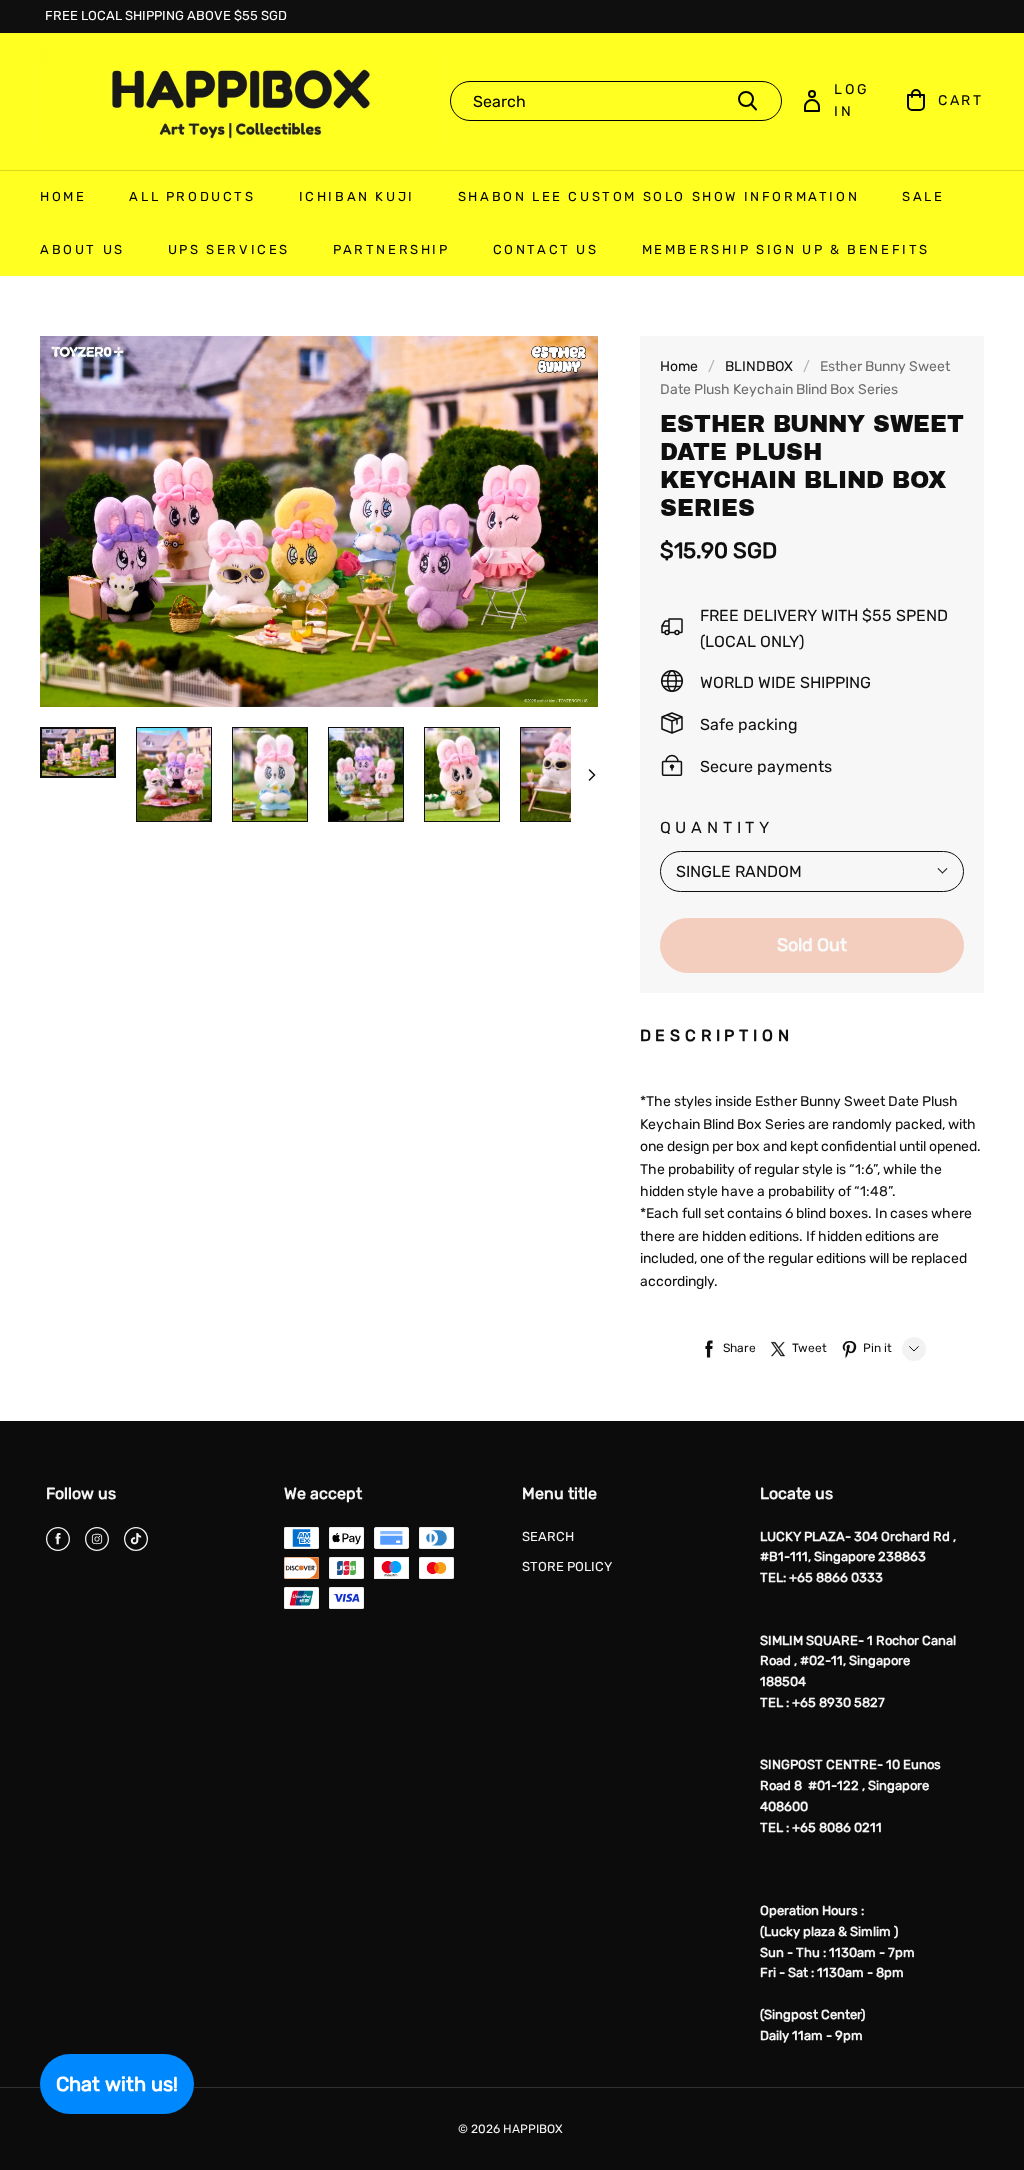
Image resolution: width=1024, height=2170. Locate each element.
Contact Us (546, 249)
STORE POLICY (567, 1566)
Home (679, 366)
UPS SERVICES (229, 249)
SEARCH (548, 1536)
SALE (923, 196)
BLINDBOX (759, 366)
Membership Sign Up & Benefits (786, 249)
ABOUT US (82, 249)
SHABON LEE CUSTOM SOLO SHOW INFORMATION (658, 196)
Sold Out (812, 945)
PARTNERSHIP (391, 249)
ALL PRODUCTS (192, 196)
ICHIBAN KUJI (357, 196)
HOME (63, 196)
